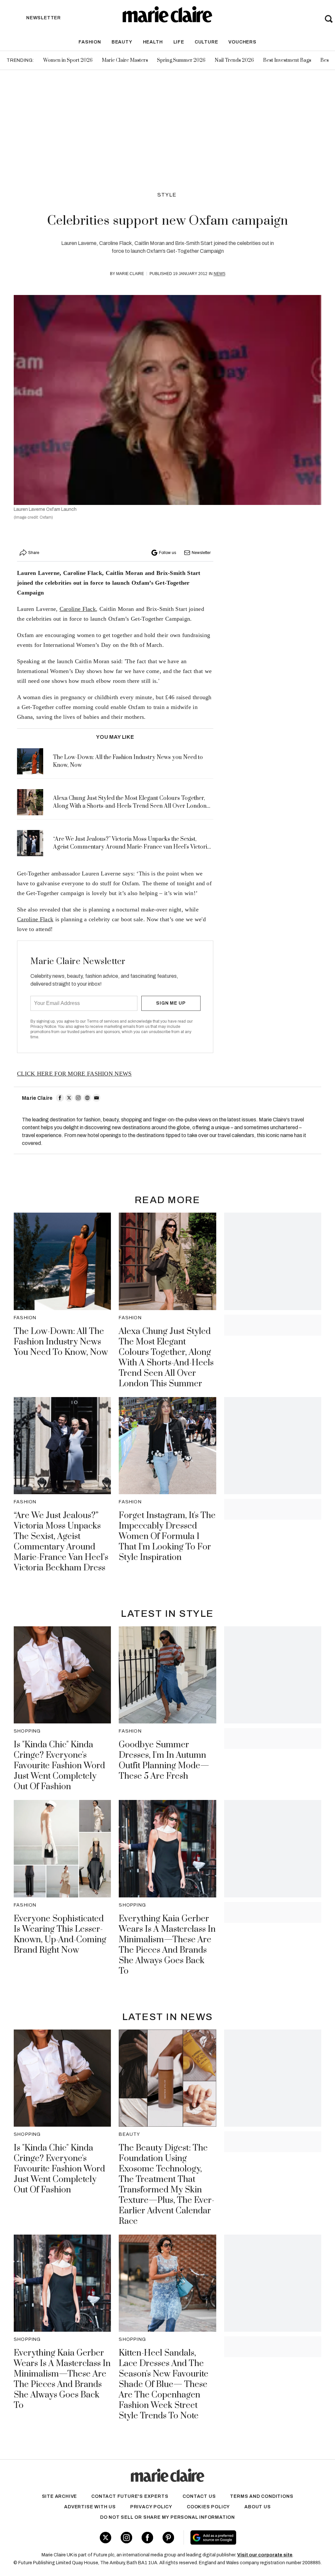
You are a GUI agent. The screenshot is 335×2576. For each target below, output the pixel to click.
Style (167, 195)
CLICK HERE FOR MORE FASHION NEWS (74, 1074)
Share (34, 553)
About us (257, 2507)
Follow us (167, 553)
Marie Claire (130, 274)
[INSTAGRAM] (78, 1098)
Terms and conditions (262, 2496)
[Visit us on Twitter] (106, 2538)
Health (153, 42)
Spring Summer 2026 (181, 60)
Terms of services (103, 1021)
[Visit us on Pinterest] (168, 2538)
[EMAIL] (97, 1098)
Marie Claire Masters (125, 60)
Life (179, 42)
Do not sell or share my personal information (167, 2517)
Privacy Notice (43, 1027)
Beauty (122, 42)
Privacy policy (151, 2507)
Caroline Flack (78, 609)
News (220, 274)
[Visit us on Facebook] (147, 2538)
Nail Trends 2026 (234, 60)
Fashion (90, 42)
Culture (206, 42)
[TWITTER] (69, 1098)
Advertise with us (90, 2507)
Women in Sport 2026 (68, 60)
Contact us (199, 2496)
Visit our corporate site (265, 2555)
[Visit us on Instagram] (126, 2538)
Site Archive (60, 2496)
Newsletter (201, 553)
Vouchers (242, 42)
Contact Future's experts (130, 2496)
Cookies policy (208, 2507)
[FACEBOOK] (60, 1098)
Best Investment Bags (287, 60)
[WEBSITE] (87, 1098)
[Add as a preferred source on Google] (238, 2537)
